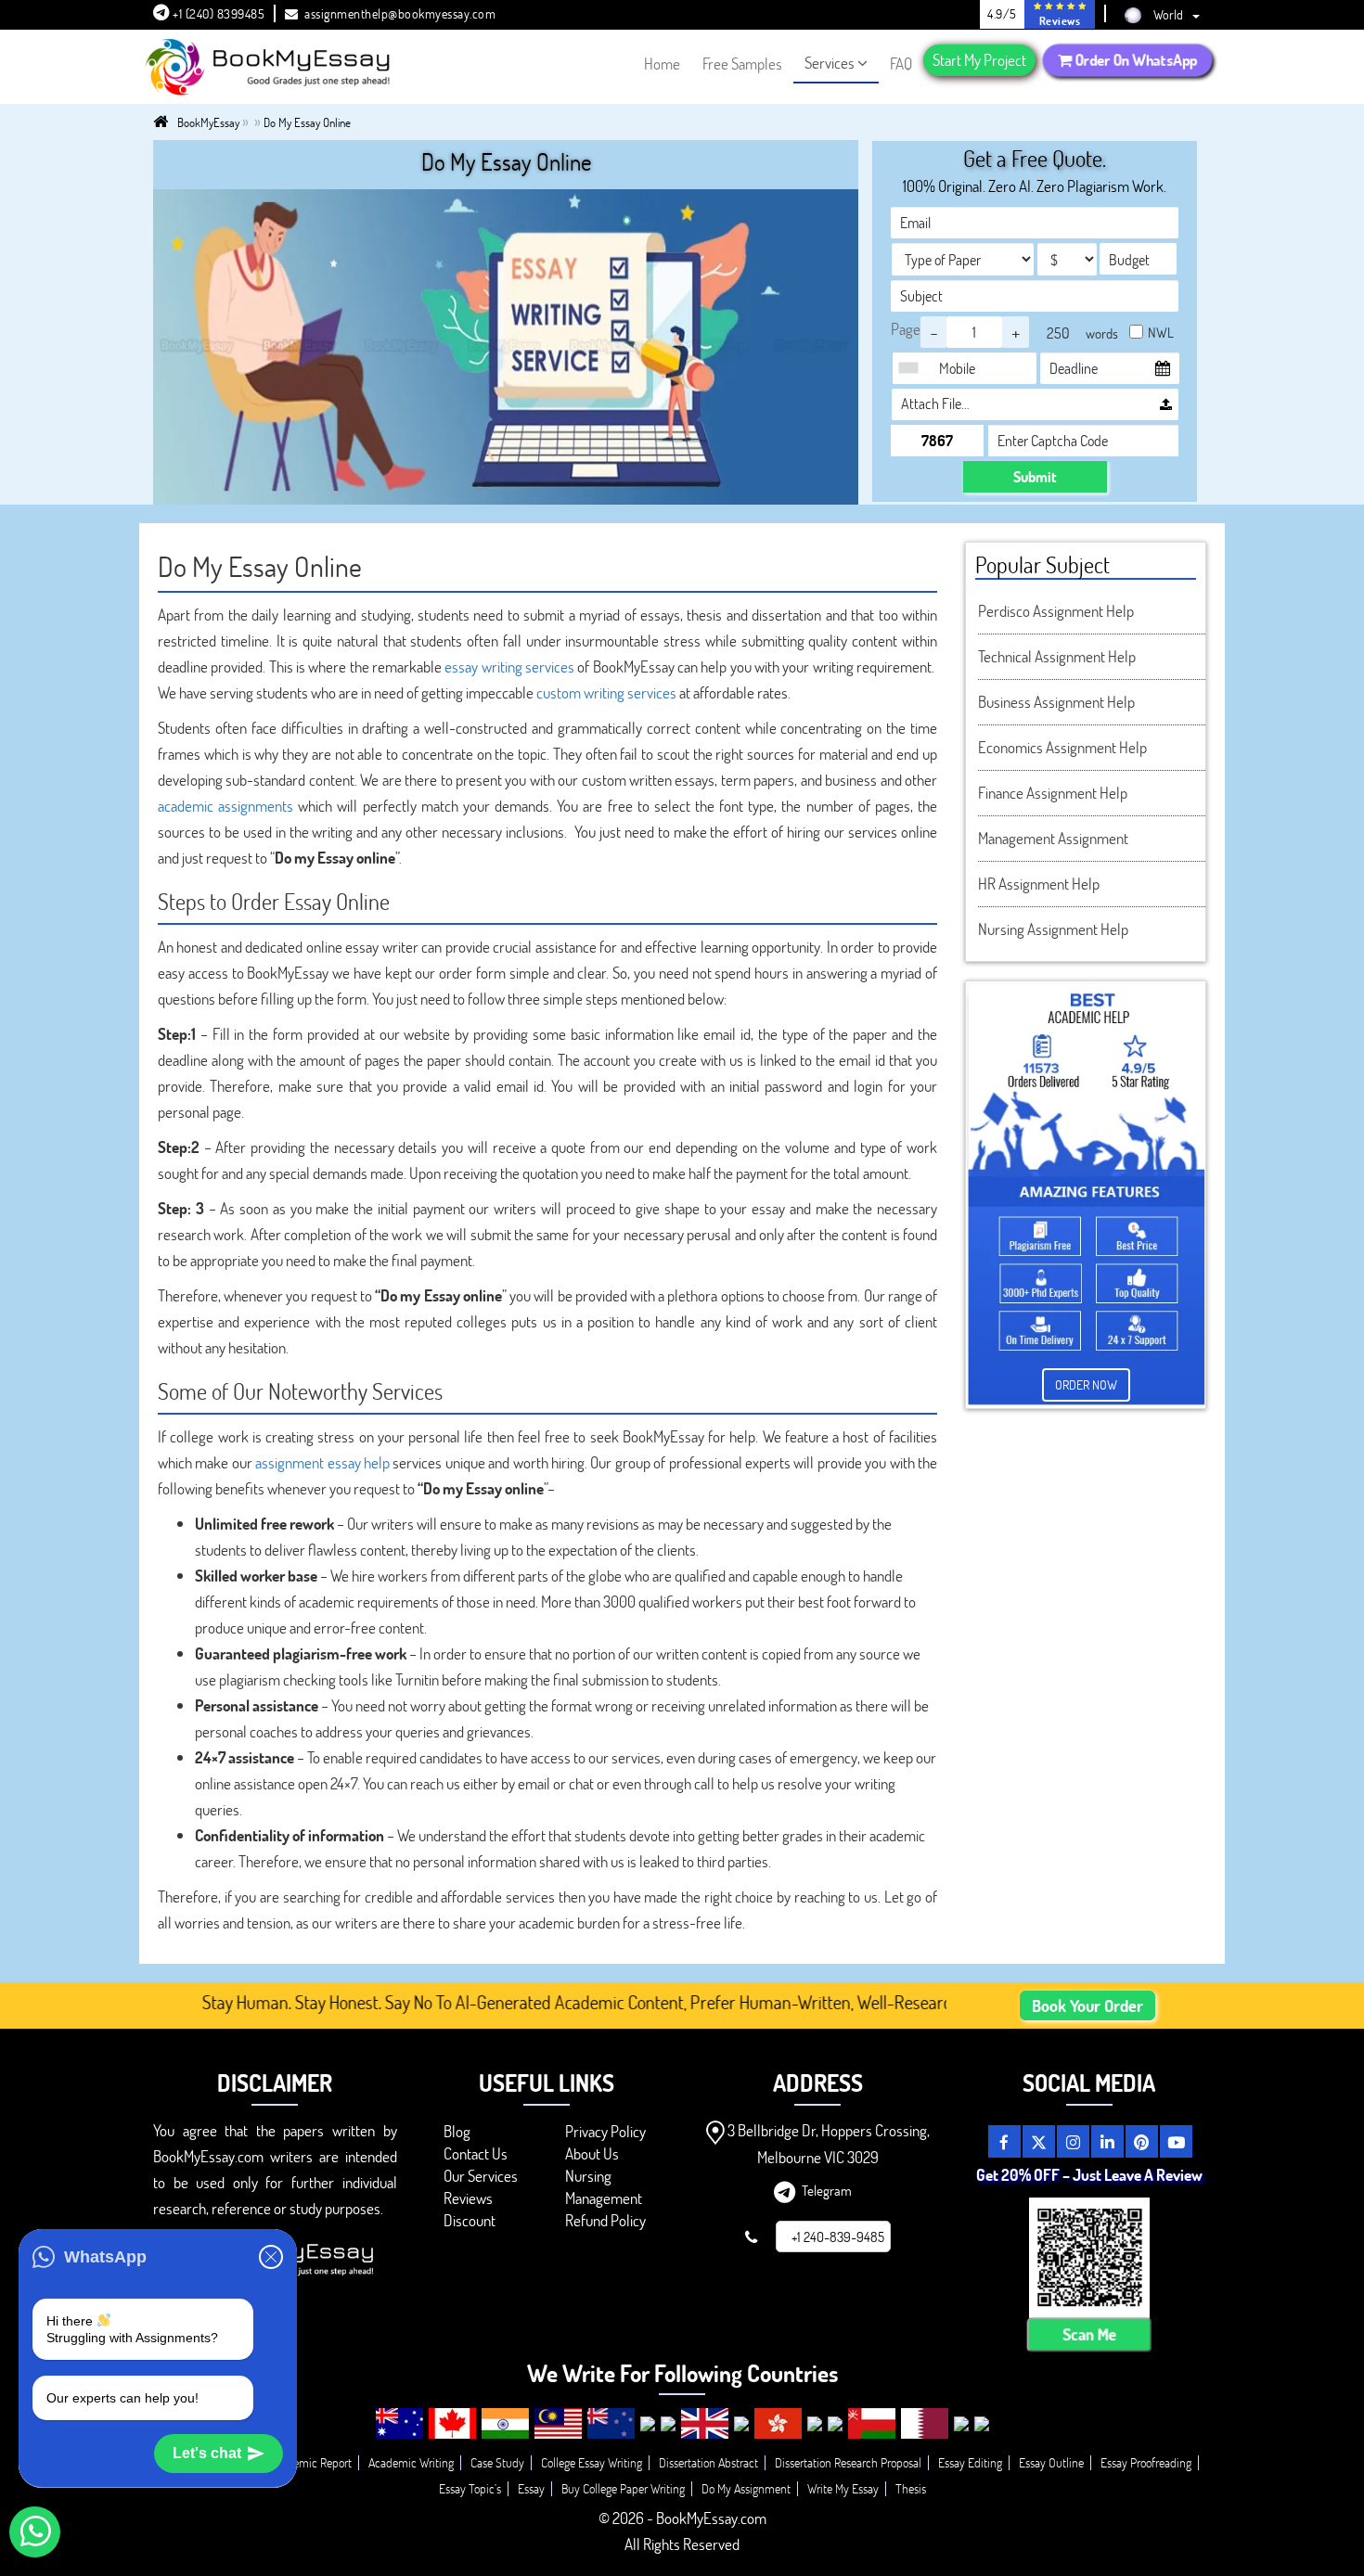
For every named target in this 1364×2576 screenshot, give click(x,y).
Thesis (911, 2488)
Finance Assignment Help (1053, 793)
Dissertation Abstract (708, 2462)
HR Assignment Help (1039, 884)
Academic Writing (411, 2462)
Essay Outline (1051, 2462)
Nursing (588, 2176)
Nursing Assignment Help (1053, 929)
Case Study (497, 2462)
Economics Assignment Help (1062, 747)
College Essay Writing (592, 2462)
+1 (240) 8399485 (218, 13)
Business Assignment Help (1056, 702)
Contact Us (476, 2153)
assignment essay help (322, 1462)
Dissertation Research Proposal (848, 2462)
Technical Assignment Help (1057, 656)
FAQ (901, 64)
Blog (457, 2131)
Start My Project (979, 60)
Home (662, 64)
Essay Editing (970, 2462)
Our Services (481, 2176)
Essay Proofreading (1146, 2462)
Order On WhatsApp (1135, 60)
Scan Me (1089, 2334)
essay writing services (509, 666)
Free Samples (742, 64)
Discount (470, 2220)
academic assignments (225, 806)
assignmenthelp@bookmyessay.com (400, 13)
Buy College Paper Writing (623, 2488)
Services (830, 63)
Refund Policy (605, 2220)
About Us (592, 2153)
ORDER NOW (1086, 1384)
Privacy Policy (605, 2131)
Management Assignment (1053, 838)
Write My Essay (843, 2488)
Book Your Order (1087, 2006)
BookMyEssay (208, 122)
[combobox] (913, 368)
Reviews (468, 2198)
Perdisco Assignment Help (1056, 611)
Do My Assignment (746, 2488)
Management (604, 2198)
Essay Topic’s (470, 2488)
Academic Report (310, 2462)
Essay (531, 2488)
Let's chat (207, 2453)
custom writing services (606, 692)
